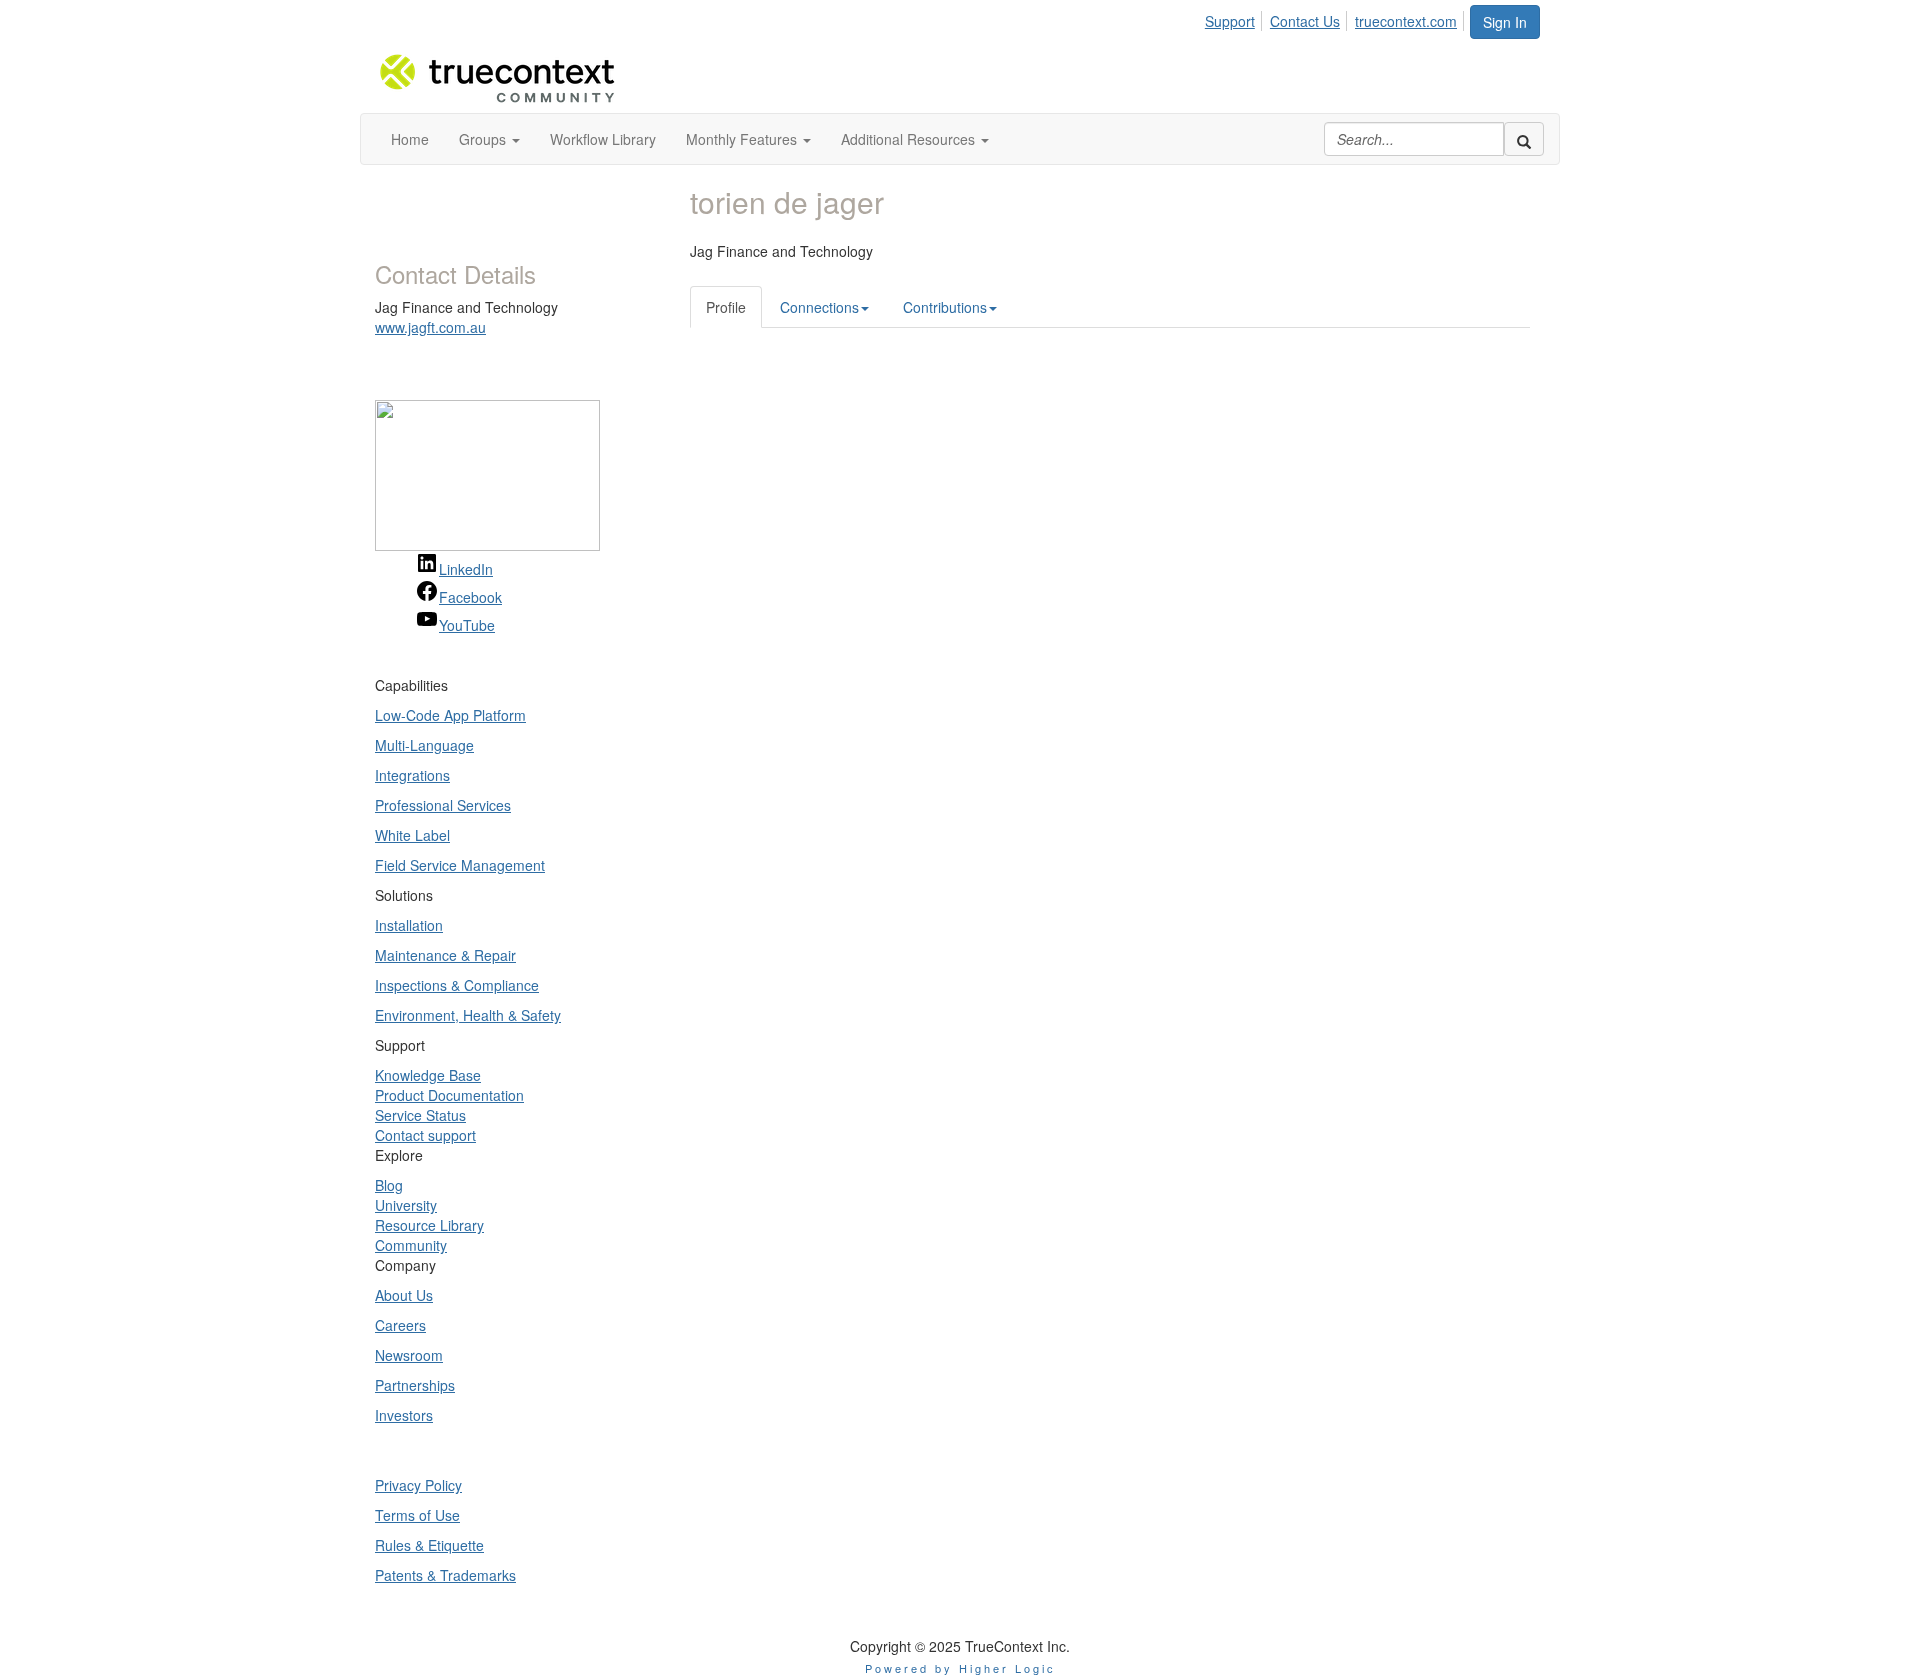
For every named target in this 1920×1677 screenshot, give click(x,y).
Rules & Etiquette (429, 1545)
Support (1230, 21)
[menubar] (1336, 18)
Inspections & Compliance (457, 985)
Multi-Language (424, 745)
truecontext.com (1406, 21)
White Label (412, 835)
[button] (489, 139)
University (406, 1205)
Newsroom (409, 1355)
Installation (409, 925)
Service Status (420, 1115)
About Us (404, 1295)
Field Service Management (460, 865)
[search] (1524, 139)
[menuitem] (1235, 18)
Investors (404, 1415)
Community (411, 1245)
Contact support (425, 1135)
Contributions (945, 307)
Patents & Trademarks (445, 1575)
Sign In (1505, 22)
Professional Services (443, 805)
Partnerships (415, 1385)
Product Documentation (449, 1095)
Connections (819, 307)
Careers (400, 1325)
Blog (389, 1185)
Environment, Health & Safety (468, 1015)
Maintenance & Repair (445, 955)
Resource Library (429, 1225)
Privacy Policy (418, 1485)
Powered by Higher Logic (960, 1668)
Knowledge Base (428, 1075)
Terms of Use (417, 1515)
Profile (726, 307)
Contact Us (1305, 21)
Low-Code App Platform (450, 715)
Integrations (412, 775)
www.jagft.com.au (430, 327)
